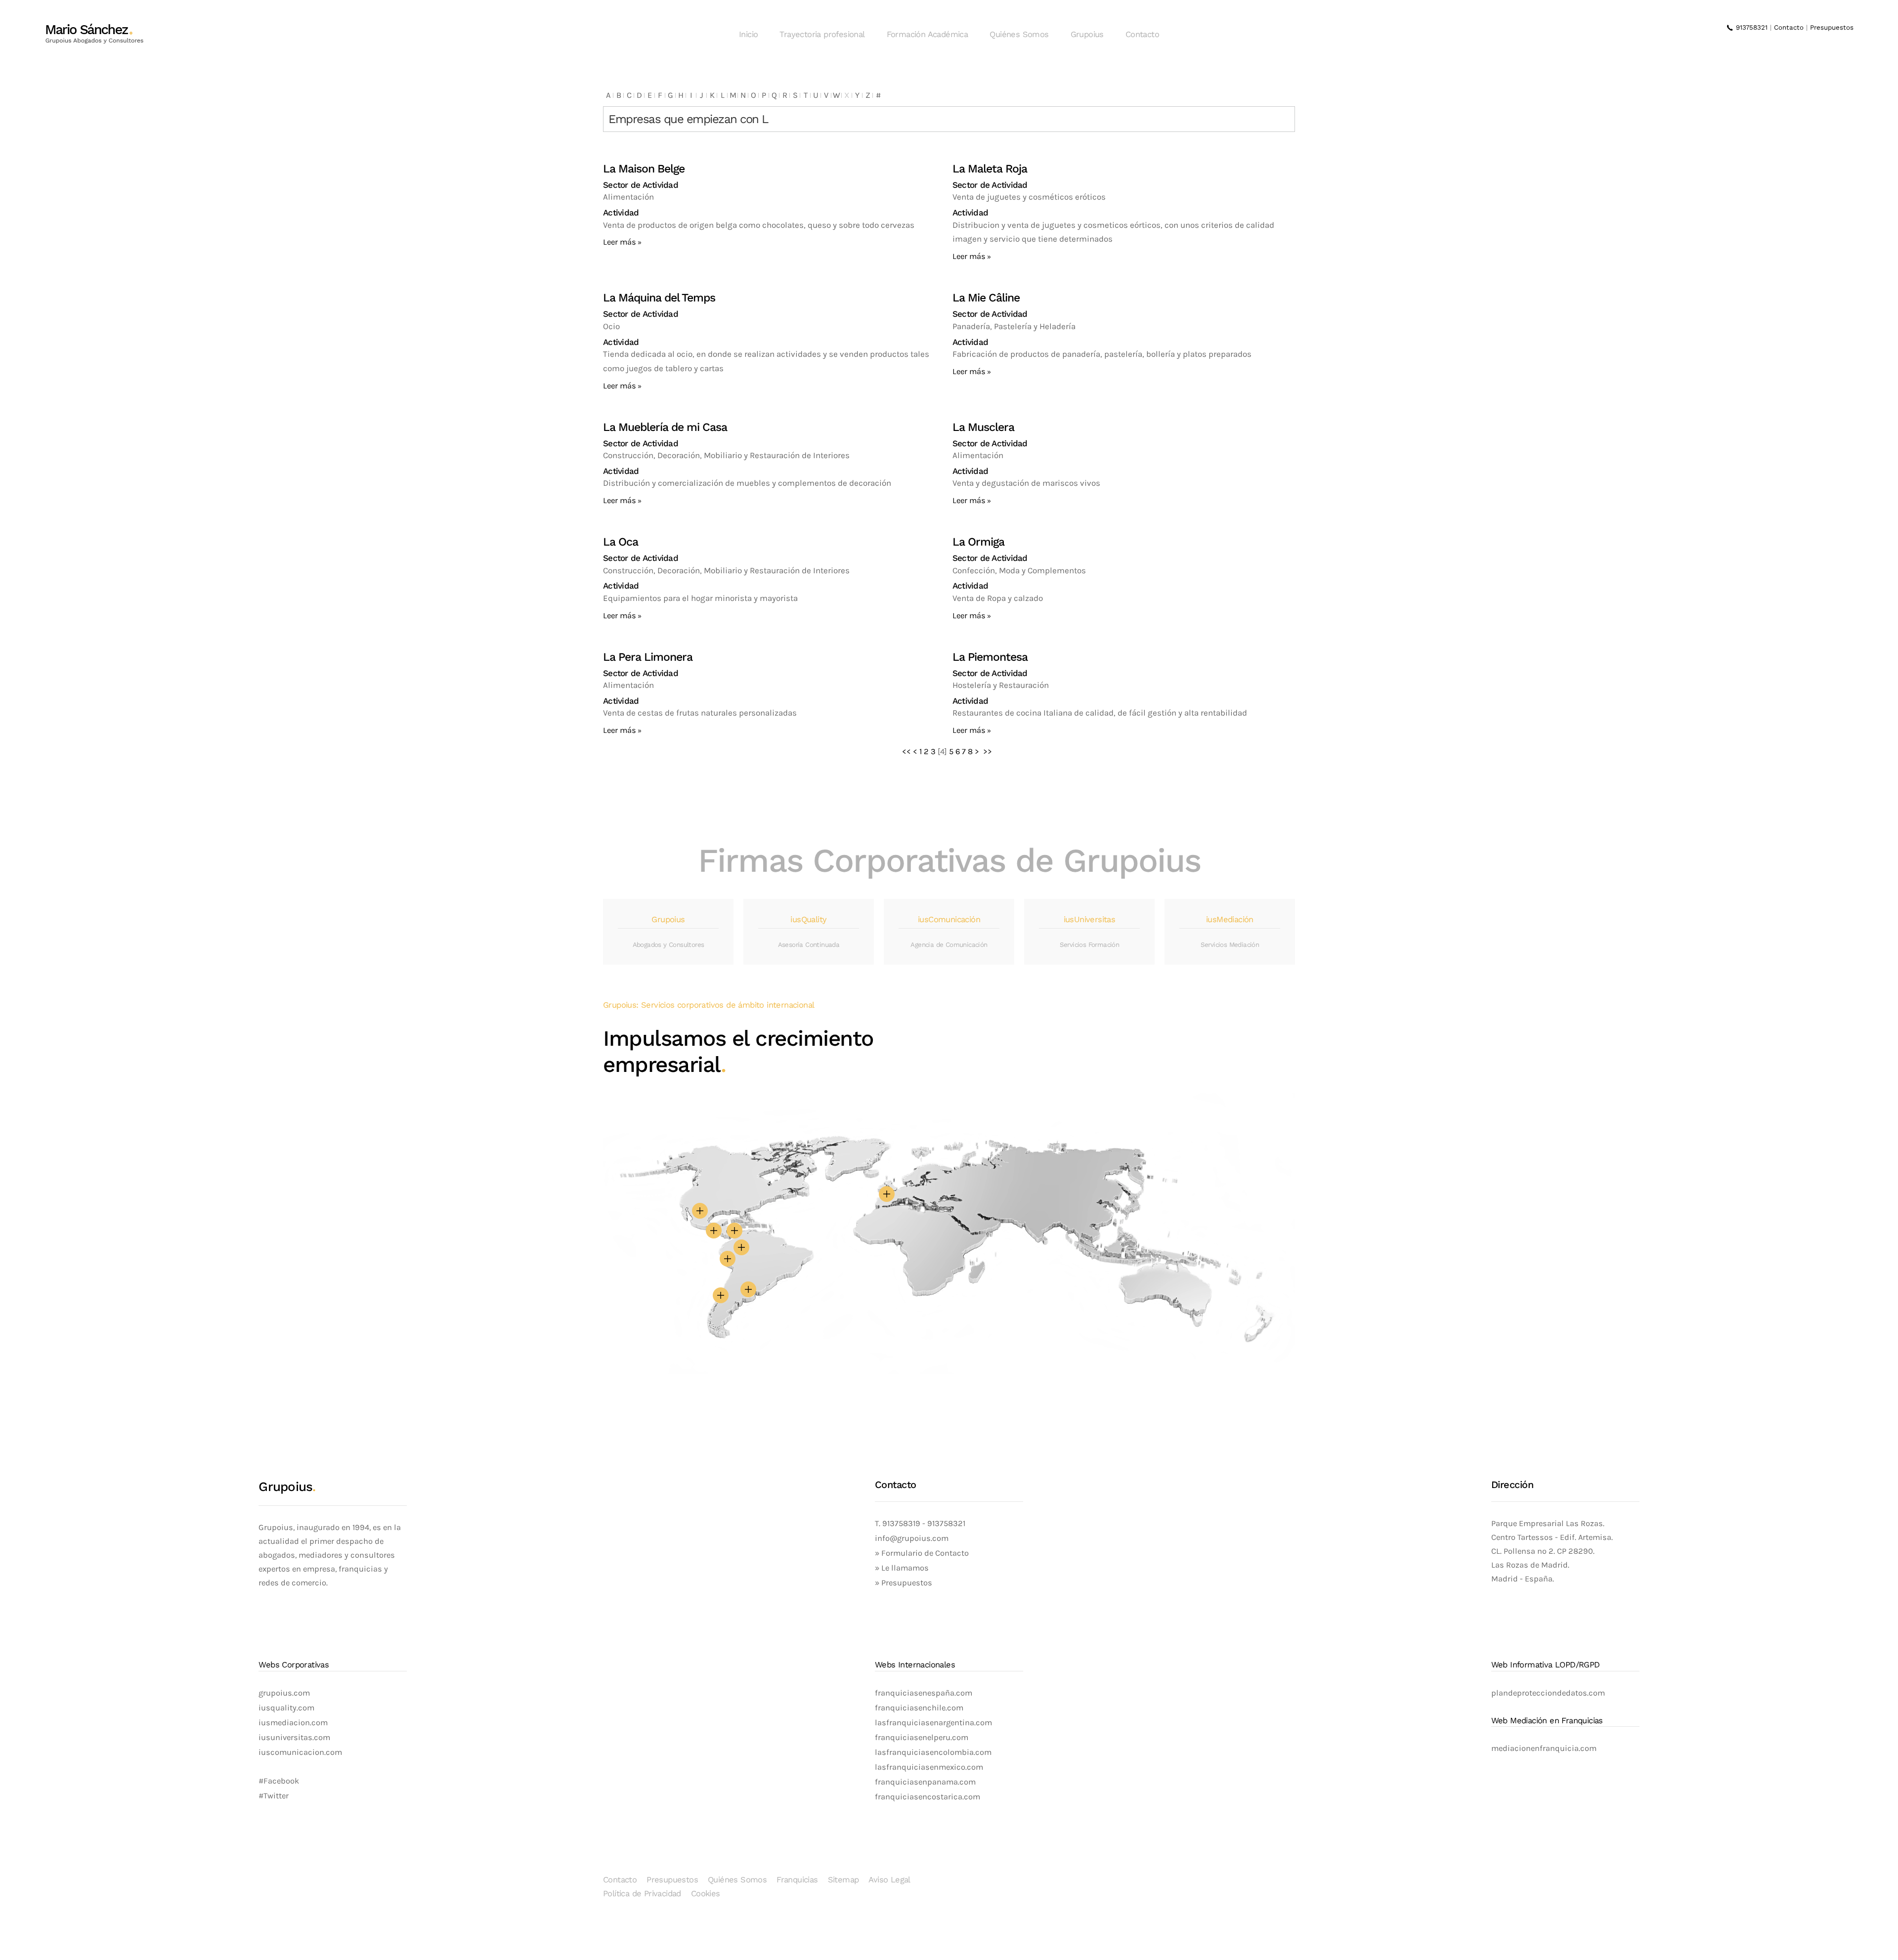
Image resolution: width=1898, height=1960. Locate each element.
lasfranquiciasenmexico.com (929, 1767)
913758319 (900, 1523)
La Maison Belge (644, 169)
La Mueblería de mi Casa (665, 427)
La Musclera (983, 427)
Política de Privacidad (642, 1894)
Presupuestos (1832, 27)
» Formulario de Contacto (922, 1553)
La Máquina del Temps (659, 298)
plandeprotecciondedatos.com (1548, 1693)
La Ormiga (978, 542)
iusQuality (808, 919)
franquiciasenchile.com (919, 1708)
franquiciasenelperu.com (922, 1737)
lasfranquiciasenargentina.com (933, 1723)
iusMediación (1230, 919)
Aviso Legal (889, 1880)
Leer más (620, 242)
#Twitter (274, 1796)
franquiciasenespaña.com (924, 1693)
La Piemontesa (990, 657)
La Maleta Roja (990, 169)
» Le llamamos (902, 1568)
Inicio (748, 34)
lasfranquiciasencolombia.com (933, 1752)
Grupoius (1087, 34)
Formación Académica (927, 34)
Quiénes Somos (1019, 34)
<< (906, 751)
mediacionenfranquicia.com (1544, 1748)
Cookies (706, 1894)
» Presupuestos (904, 1583)
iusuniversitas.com (294, 1737)
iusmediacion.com (293, 1723)
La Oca (621, 542)
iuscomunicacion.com (300, 1752)
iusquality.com (286, 1708)
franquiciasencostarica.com (927, 1797)
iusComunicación (949, 919)
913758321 (1750, 27)
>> (989, 751)
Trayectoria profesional (822, 34)
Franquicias (797, 1880)
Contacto (1142, 34)
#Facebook (279, 1781)
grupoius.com (284, 1693)
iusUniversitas (1090, 919)
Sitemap (843, 1880)
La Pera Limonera (648, 657)
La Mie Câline (986, 298)
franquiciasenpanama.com (925, 1782)
